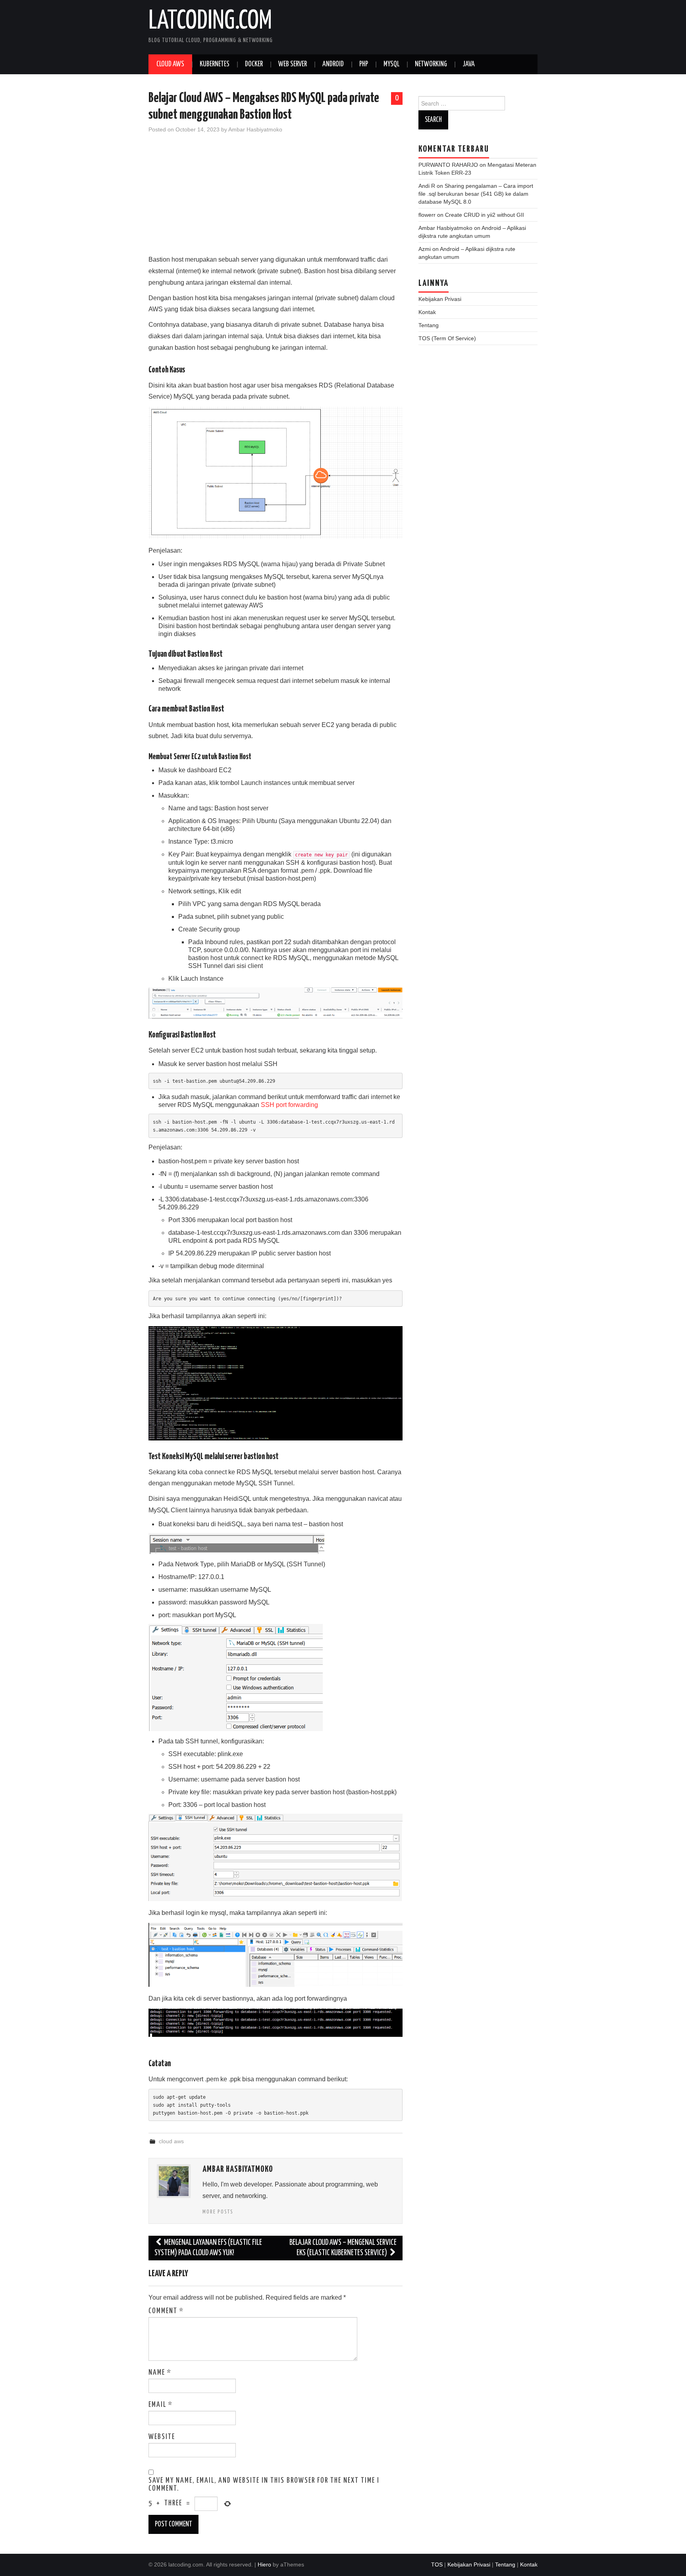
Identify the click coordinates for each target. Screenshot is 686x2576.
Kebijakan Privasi (440, 299)
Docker (254, 64)
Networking (431, 64)
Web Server (293, 64)
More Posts (218, 2212)
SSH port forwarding (289, 1105)
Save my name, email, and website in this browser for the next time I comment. (264, 2485)
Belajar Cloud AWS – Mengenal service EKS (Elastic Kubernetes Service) (343, 2248)
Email (161, 2405)
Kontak (427, 312)
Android (333, 64)
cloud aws (171, 2141)
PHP (364, 64)
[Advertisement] (276, 199)
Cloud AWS (170, 64)
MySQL (391, 64)
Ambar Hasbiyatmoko (255, 129)
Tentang (429, 325)
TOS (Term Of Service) (447, 338)
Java (469, 64)
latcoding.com (210, 21)
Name (160, 2373)
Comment (166, 2311)
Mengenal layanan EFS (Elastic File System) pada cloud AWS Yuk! (208, 2248)
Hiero (264, 2564)
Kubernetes (215, 64)
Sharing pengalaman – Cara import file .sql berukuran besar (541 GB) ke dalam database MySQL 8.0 (476, 194)
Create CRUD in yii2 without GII (485, 215)
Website (162, 2437)
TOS (437, 2564)
